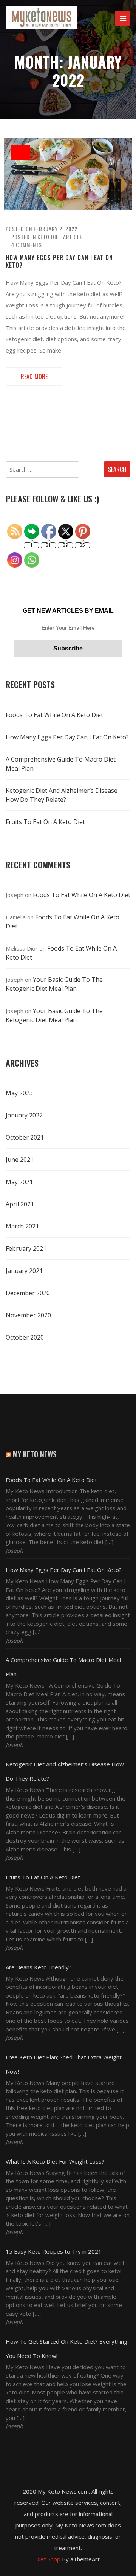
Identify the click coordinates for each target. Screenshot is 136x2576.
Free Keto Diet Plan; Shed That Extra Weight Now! (64, 2064)
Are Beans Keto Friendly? (39, 1967)
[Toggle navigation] (123, 18)
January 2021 (24, 1271)
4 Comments (27, 245)
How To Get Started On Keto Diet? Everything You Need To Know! (66, 2349)
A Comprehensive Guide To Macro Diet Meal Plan (61, 764)
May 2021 (19, 1182)
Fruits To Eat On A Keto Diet (45, 822)
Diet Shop (48, 2559)
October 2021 (25, 1137)
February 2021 (26, 1248)
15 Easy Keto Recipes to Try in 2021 (54, 2251)
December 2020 (28, 1293)
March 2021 (22, 1226)
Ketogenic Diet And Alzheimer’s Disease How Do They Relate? (62, 795)
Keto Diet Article (60, 237)
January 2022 (24, 1115)
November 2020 (28, 1315)
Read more (34, 377)
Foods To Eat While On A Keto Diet (54, 715)
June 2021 (20, 1160)
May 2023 (19, 1093)
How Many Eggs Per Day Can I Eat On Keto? (59, 261)
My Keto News (35, 1454)
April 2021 (20, 1204)
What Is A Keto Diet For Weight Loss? (55, 2161)
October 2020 (25, 1337)
